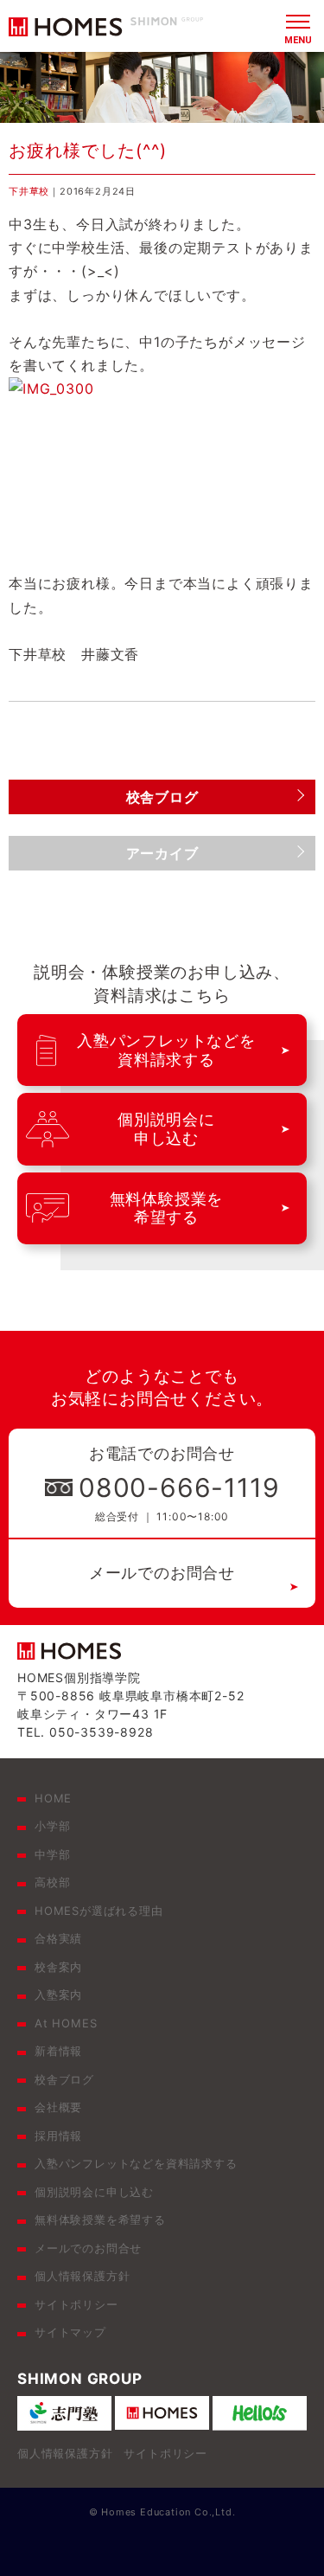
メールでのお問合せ (162, 1573)
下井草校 (29, 191)
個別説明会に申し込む (94, 2192)
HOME (53, 1798)
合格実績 (58, 1938)
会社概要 (58, 2107)
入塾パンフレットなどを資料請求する (136, 2163)
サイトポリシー (76, 2304)
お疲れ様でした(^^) (88, 151)
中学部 (52, 1854)
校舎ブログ (64, 2079)
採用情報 (58, 2136)
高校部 (52, 1882)
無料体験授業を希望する (100, 2219)
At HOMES (66, 2023)
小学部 (52, 1826)
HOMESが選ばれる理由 (99, 1911)
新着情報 (58, 2051)
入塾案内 (58, 1995)
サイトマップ (70, 2332)
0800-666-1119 (179, 1487)
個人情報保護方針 (82, 2276)
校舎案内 (58, 1967)
